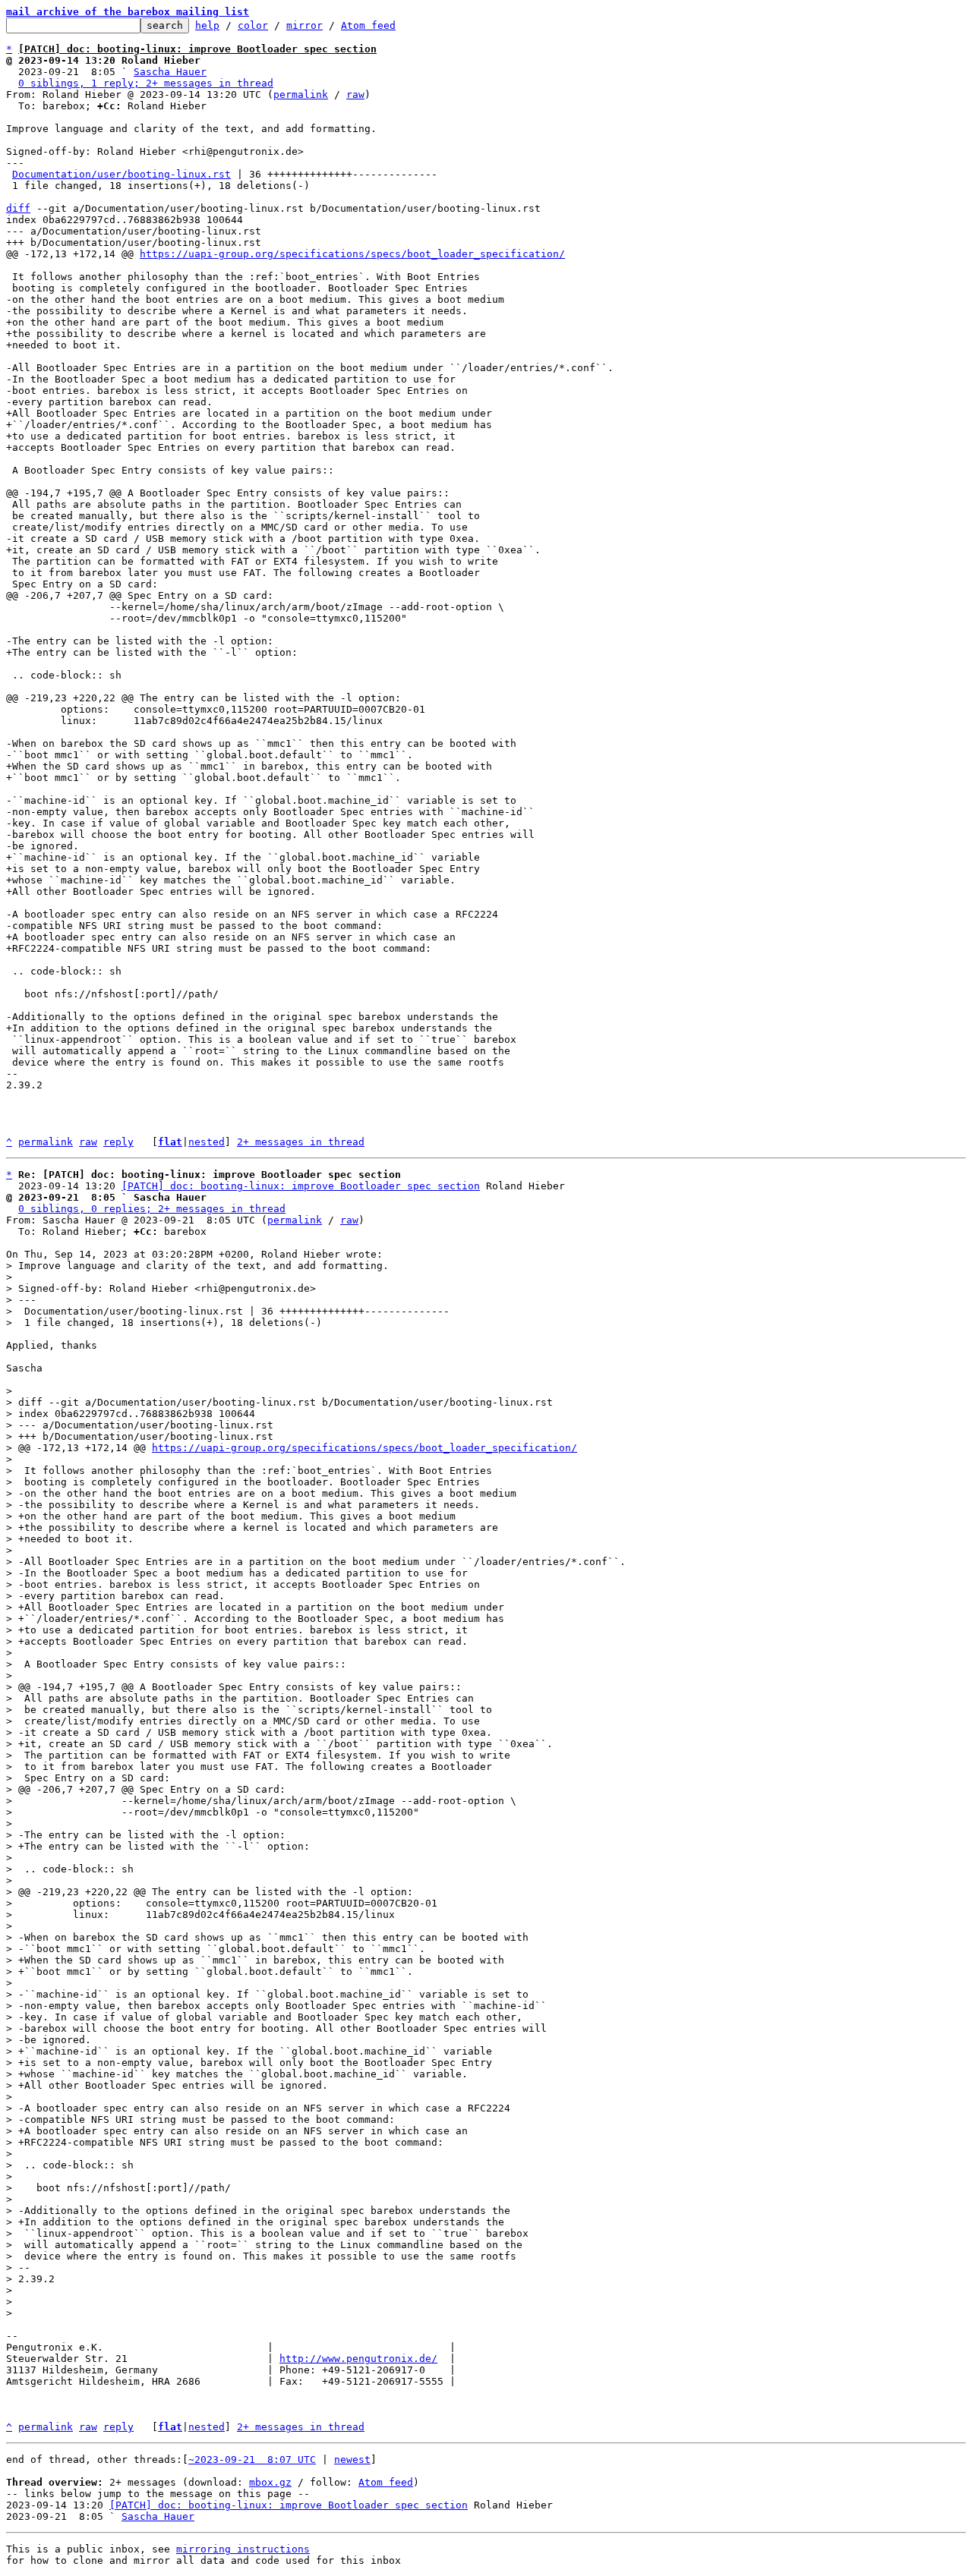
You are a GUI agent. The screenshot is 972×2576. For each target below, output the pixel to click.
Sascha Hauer (170, 72)
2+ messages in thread (301, 1142)
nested (207, 1142)
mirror (305, 25)
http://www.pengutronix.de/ (358, 2359)
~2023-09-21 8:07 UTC (252, 2459)
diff (18, 208)
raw (355, 94)
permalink (301, 94)
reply (118, 1142)
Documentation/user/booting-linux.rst (121, 174)
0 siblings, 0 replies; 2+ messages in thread (152, 1209)
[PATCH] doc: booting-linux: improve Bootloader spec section (301, 1186)
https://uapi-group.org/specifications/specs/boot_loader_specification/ (352, 254)
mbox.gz (270, 2482)
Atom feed (368, 25)
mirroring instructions (243, 2549)
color (253, 25)
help (207, 25)
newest (352, 2459)
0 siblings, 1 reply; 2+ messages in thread (146, 83)
